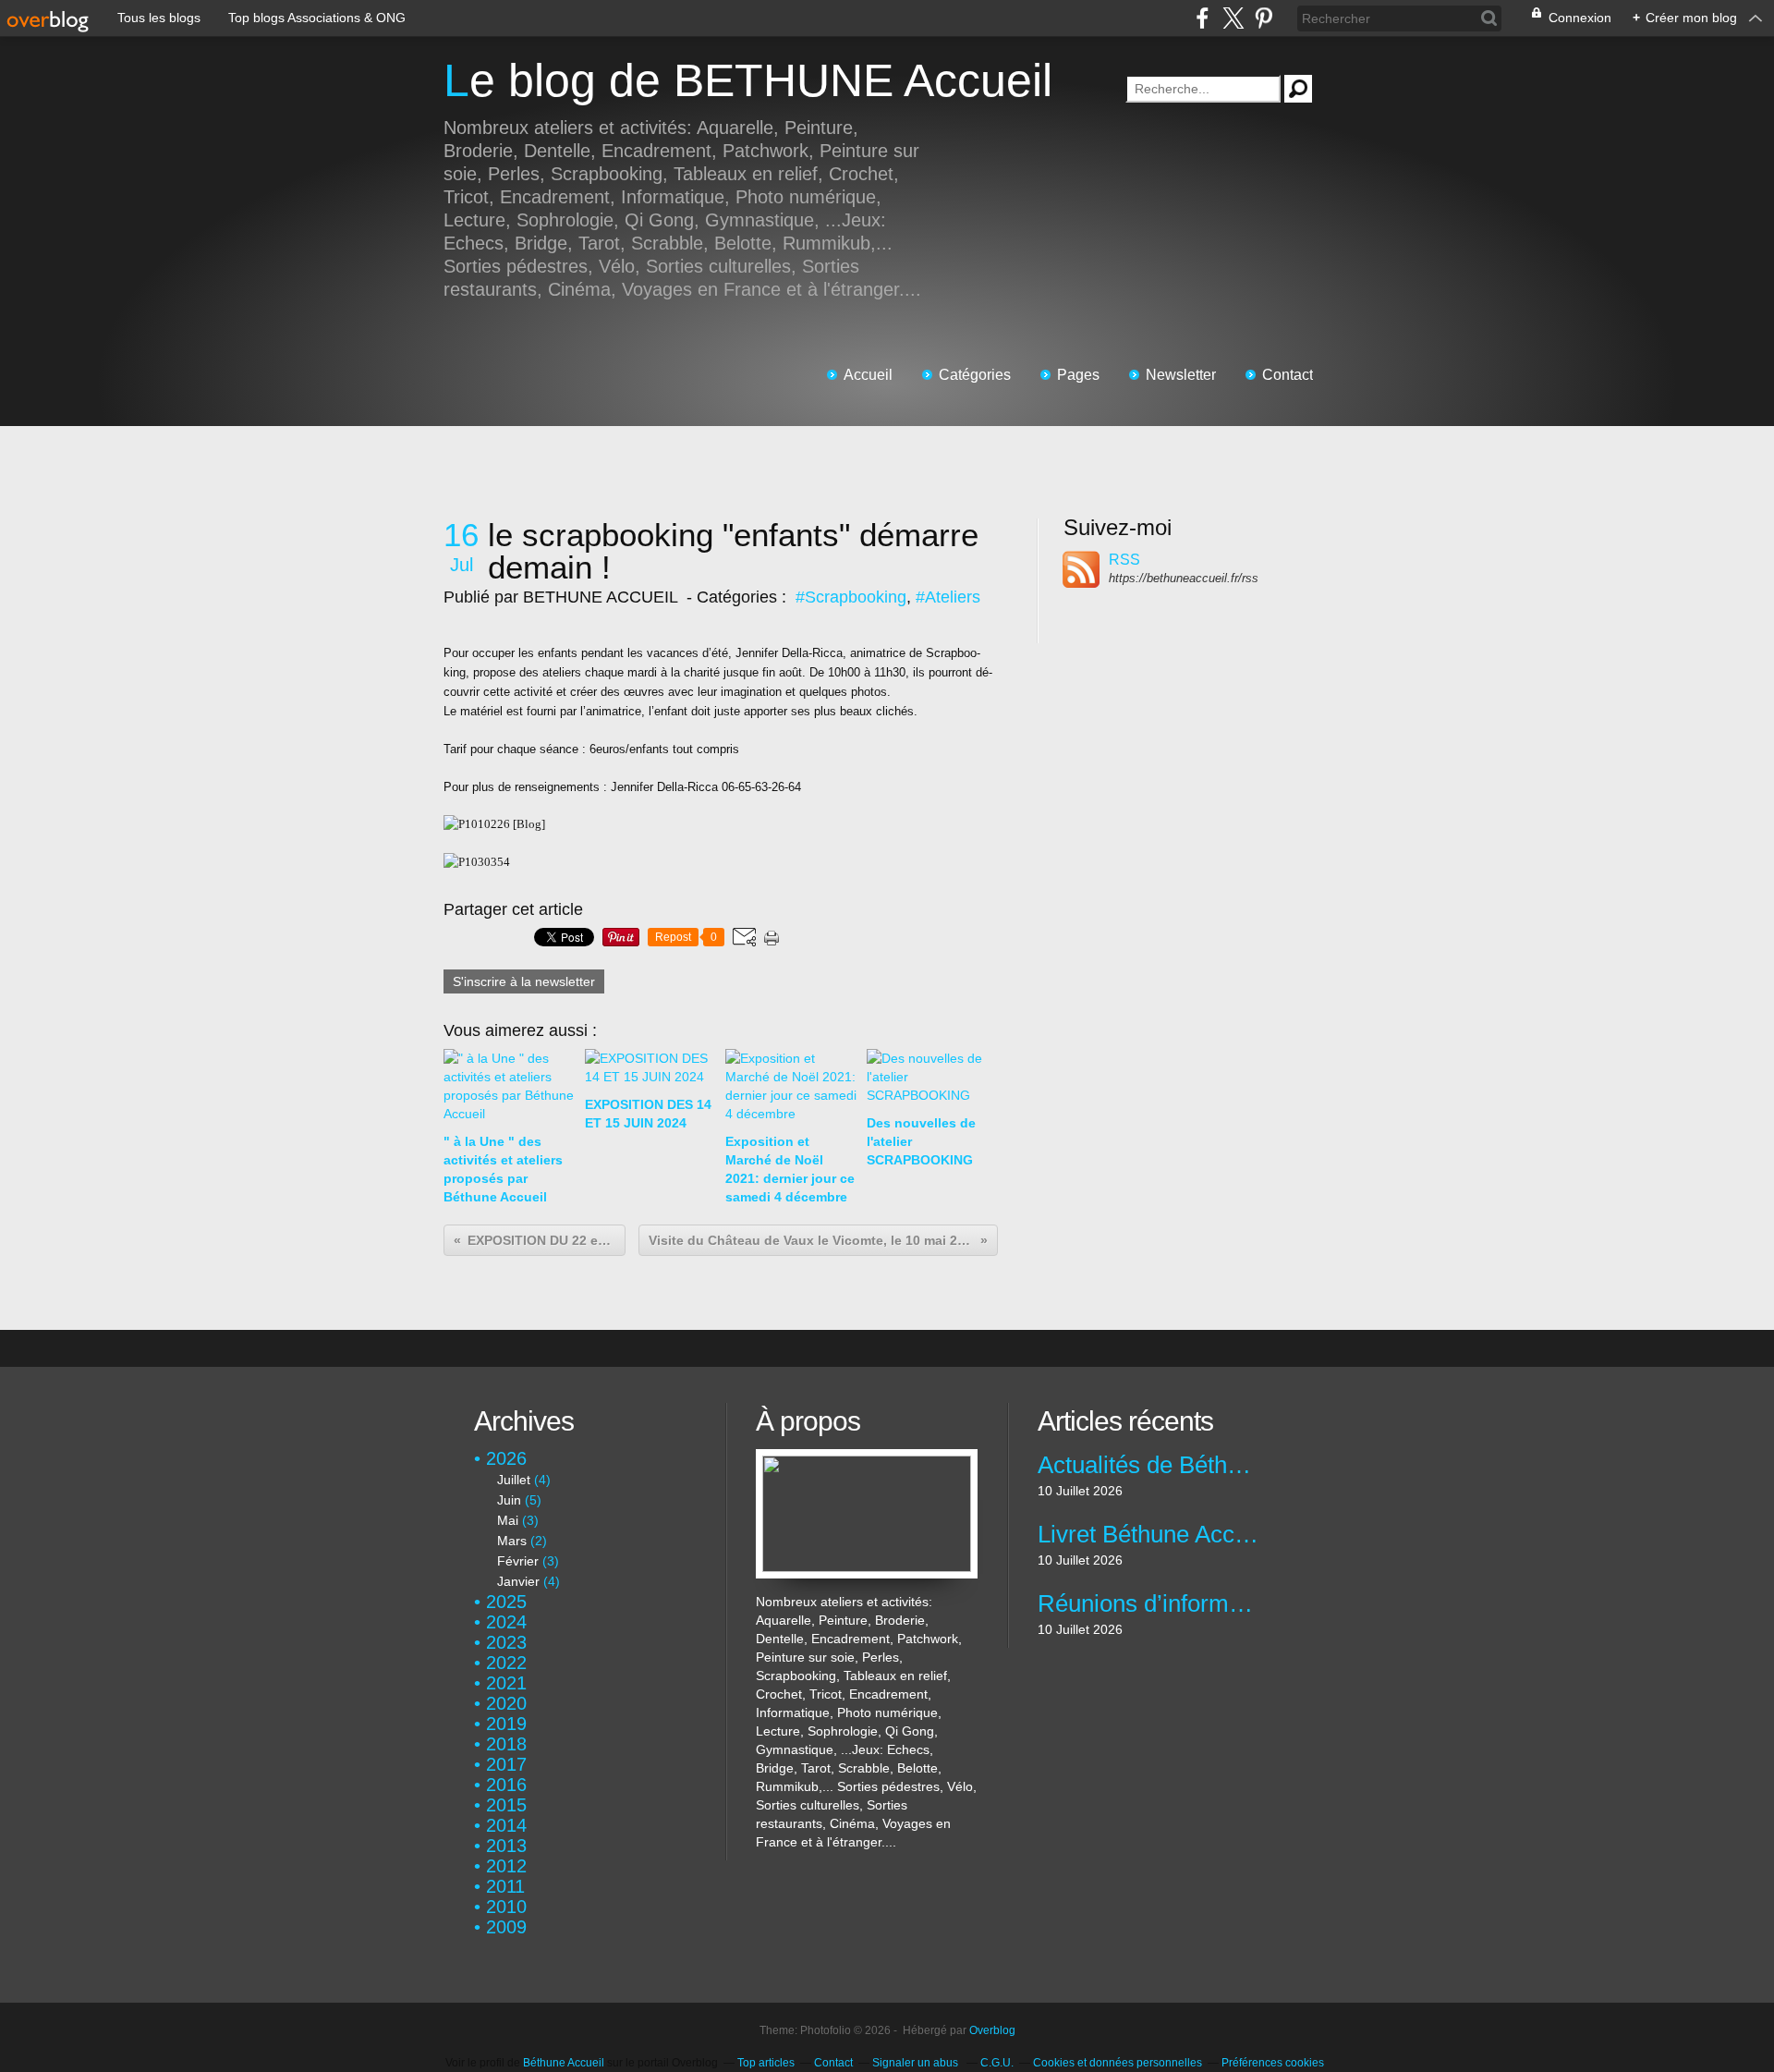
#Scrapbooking (851, 597)
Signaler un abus (917, 2063)
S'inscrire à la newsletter (524, 981)
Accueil (868, 375)
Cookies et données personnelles (1118, 2063)
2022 (506, 1663)
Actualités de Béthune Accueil (1148, 1465)
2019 (506, 1724)
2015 (506, 1805)
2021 (506, 1683)
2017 (506, 1764)
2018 (506, 1744)
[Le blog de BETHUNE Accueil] (867, 1458)
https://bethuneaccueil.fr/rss (1184, 578)
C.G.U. (997, 2063)
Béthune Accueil (564, 2063)
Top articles (766, 2063)
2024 (506, 1622)
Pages (1078, 375)
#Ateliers (948, 597)
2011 (505, 1886)
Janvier (518, 1581)
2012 (506, 1866)
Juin (509, 1500)
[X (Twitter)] (1233, 18)
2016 (506, 1785)
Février (518, 1561)
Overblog (992, 2030)
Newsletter (1181, 375)
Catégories (975, 375)
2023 (506, 1642)
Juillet (514, 1480)
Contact (1288, 375)
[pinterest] (1264, 18)
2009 (506, 1927)
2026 (506, 1458)
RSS (1124, 560)
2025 (506, 1602)
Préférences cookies (1273, 2063)
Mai (508, 1520)
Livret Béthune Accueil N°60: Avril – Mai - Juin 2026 (1148, 1534)
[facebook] (1203, 18)
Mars (512, 1541)
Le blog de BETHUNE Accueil (748, 80)
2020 (506, 1703)
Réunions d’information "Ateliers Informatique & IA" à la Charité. (1148, 1603)
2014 (506, 1825)
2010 (506, 1907)
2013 (506, 1846)
